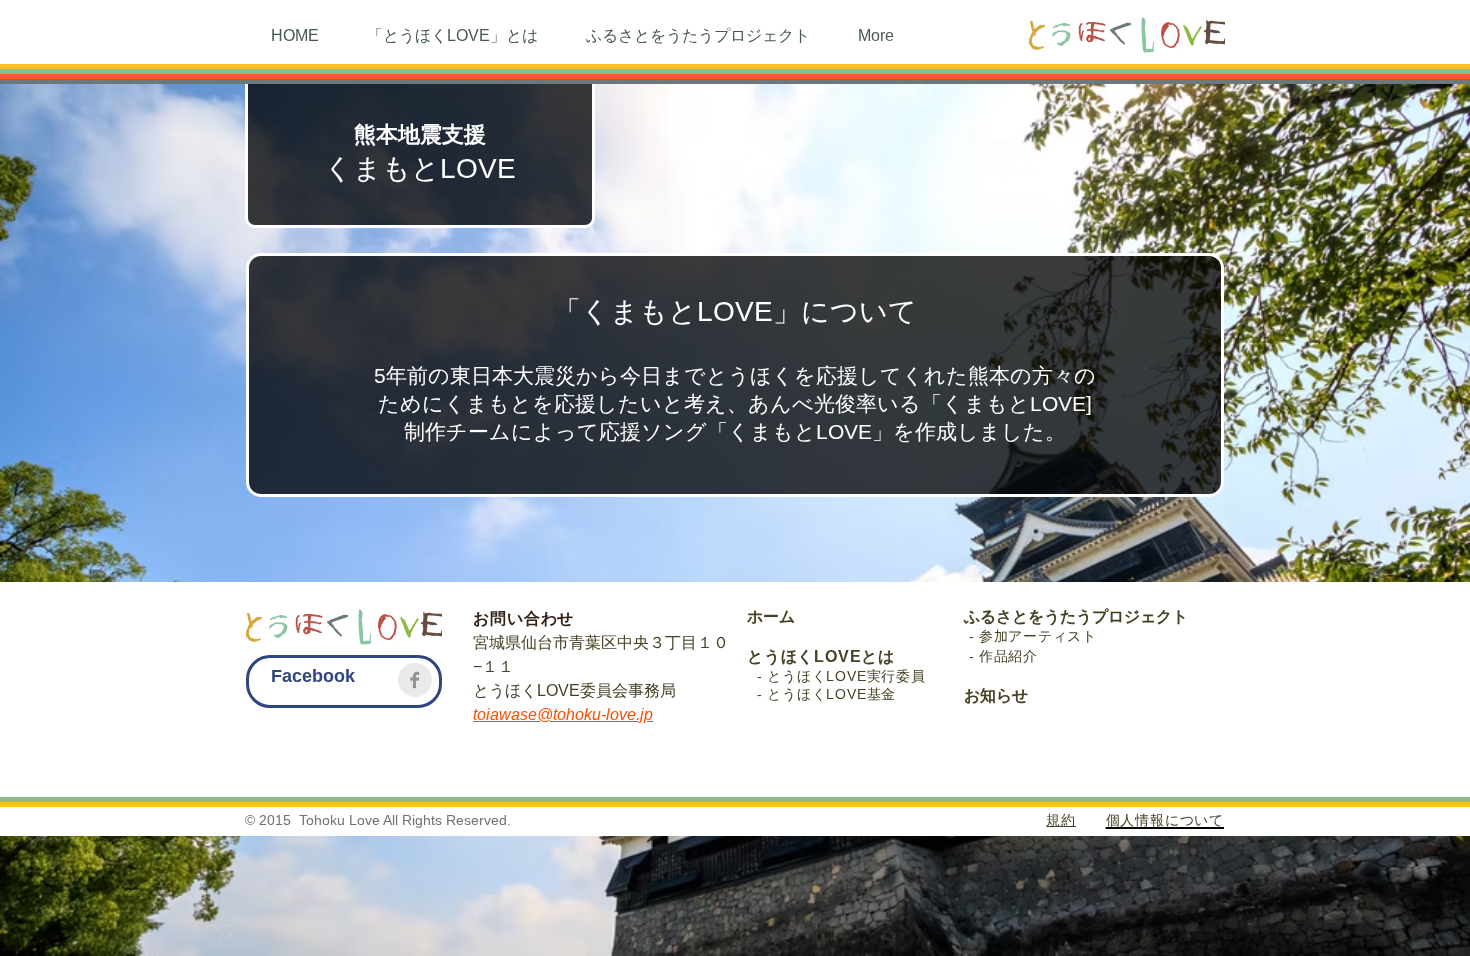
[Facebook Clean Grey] (415, 680)
